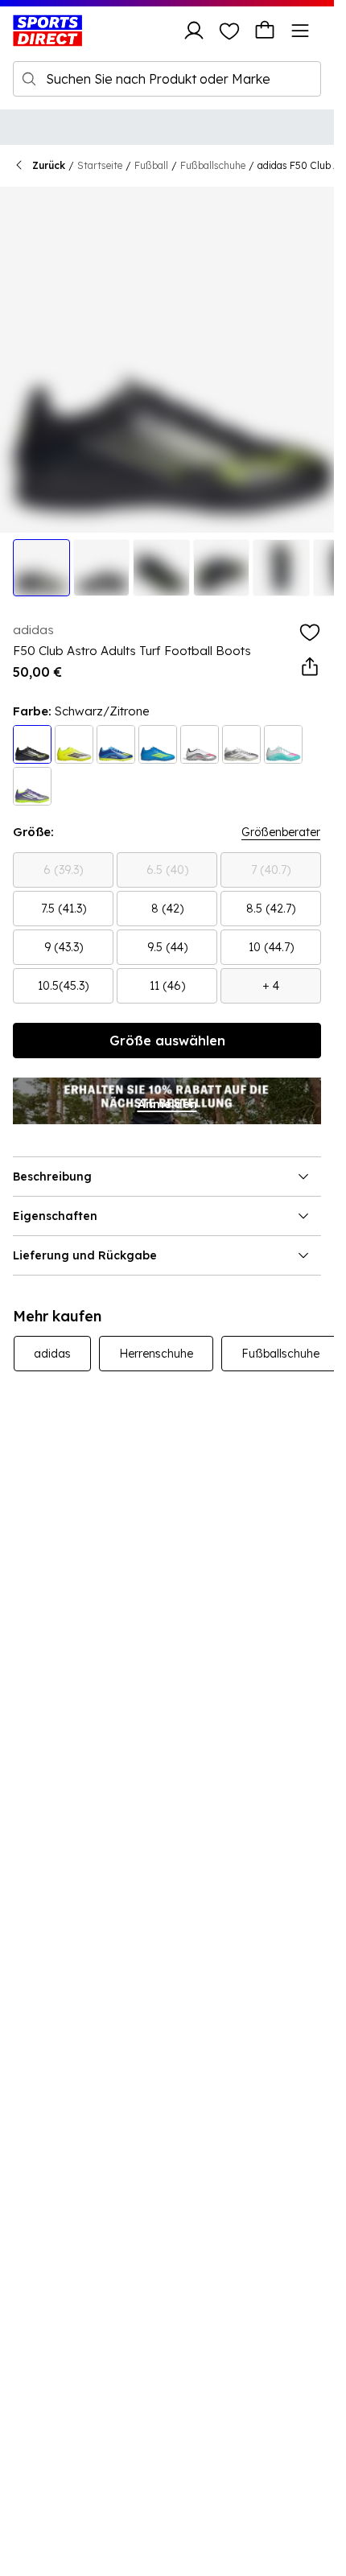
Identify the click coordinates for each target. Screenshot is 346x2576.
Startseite (100, 165)
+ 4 (271, 986)
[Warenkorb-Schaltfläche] (265, 31)
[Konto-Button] (194, 31)
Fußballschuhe (213, 165)
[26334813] (74, 744)
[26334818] (116, 744)
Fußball (151, 165)
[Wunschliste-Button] (229, 31)
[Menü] (300, 31)
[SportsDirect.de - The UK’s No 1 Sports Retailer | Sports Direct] (47, 31)
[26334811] (241, 744)
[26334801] (200, 744)
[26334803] (32, 744)
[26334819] (158, 744)
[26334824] (32, 786)
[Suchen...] (29, 79)
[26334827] (283, 744)
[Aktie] (310, 667)
